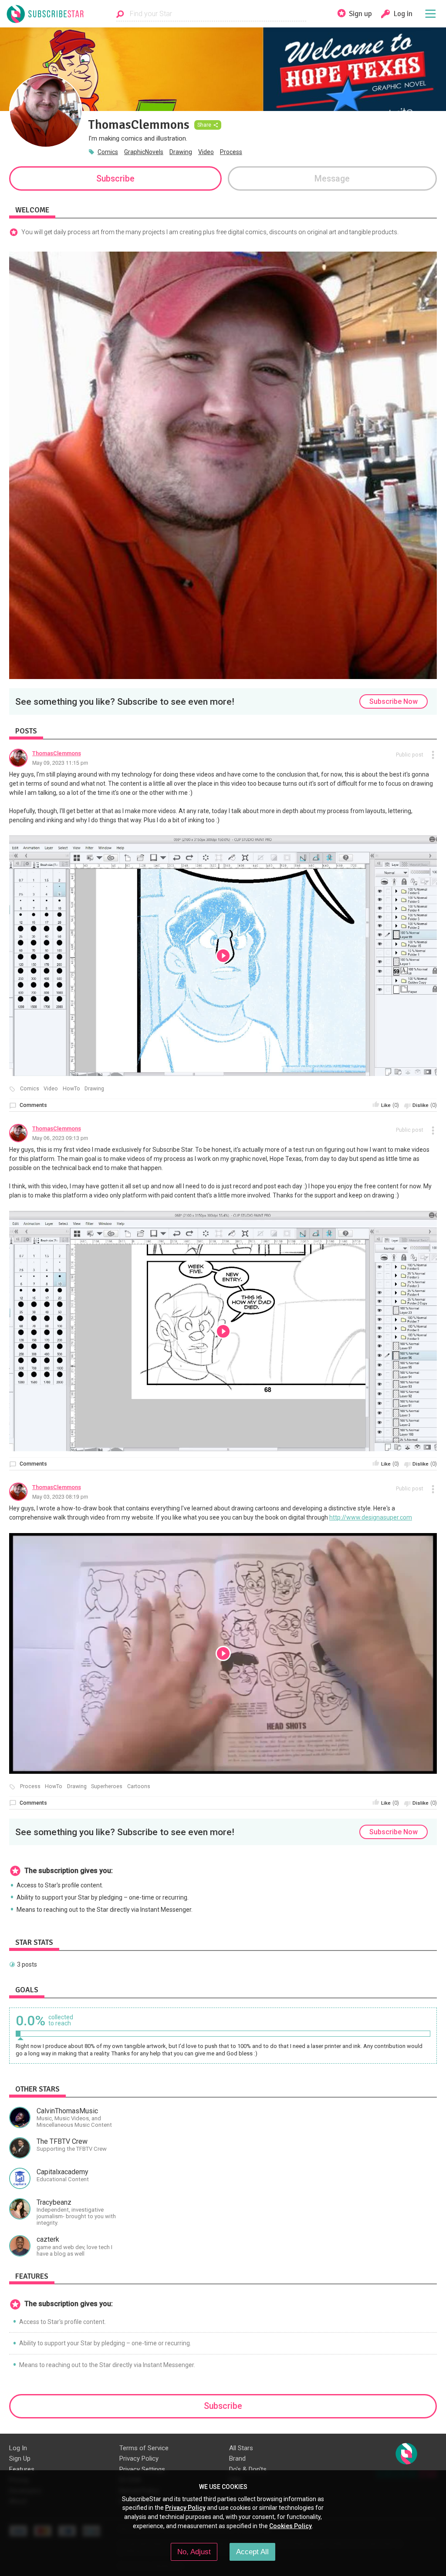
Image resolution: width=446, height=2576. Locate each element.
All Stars (241, 2448)
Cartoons (139, 1786)
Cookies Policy (291, 2526)
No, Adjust (194, 2552)
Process (231, 152)
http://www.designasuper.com (371, 1517)
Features (22, 2469)
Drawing (181, 152)
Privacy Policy (139, 2458)
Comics (108, 152)
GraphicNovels (144, 152)
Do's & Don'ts (248, 2469)
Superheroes (107, 1786)
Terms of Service (144, 2448)
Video (206, 152)
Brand (237, 2458)
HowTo (71, 1089)
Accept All (252, 2552)
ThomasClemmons (57, 753)
